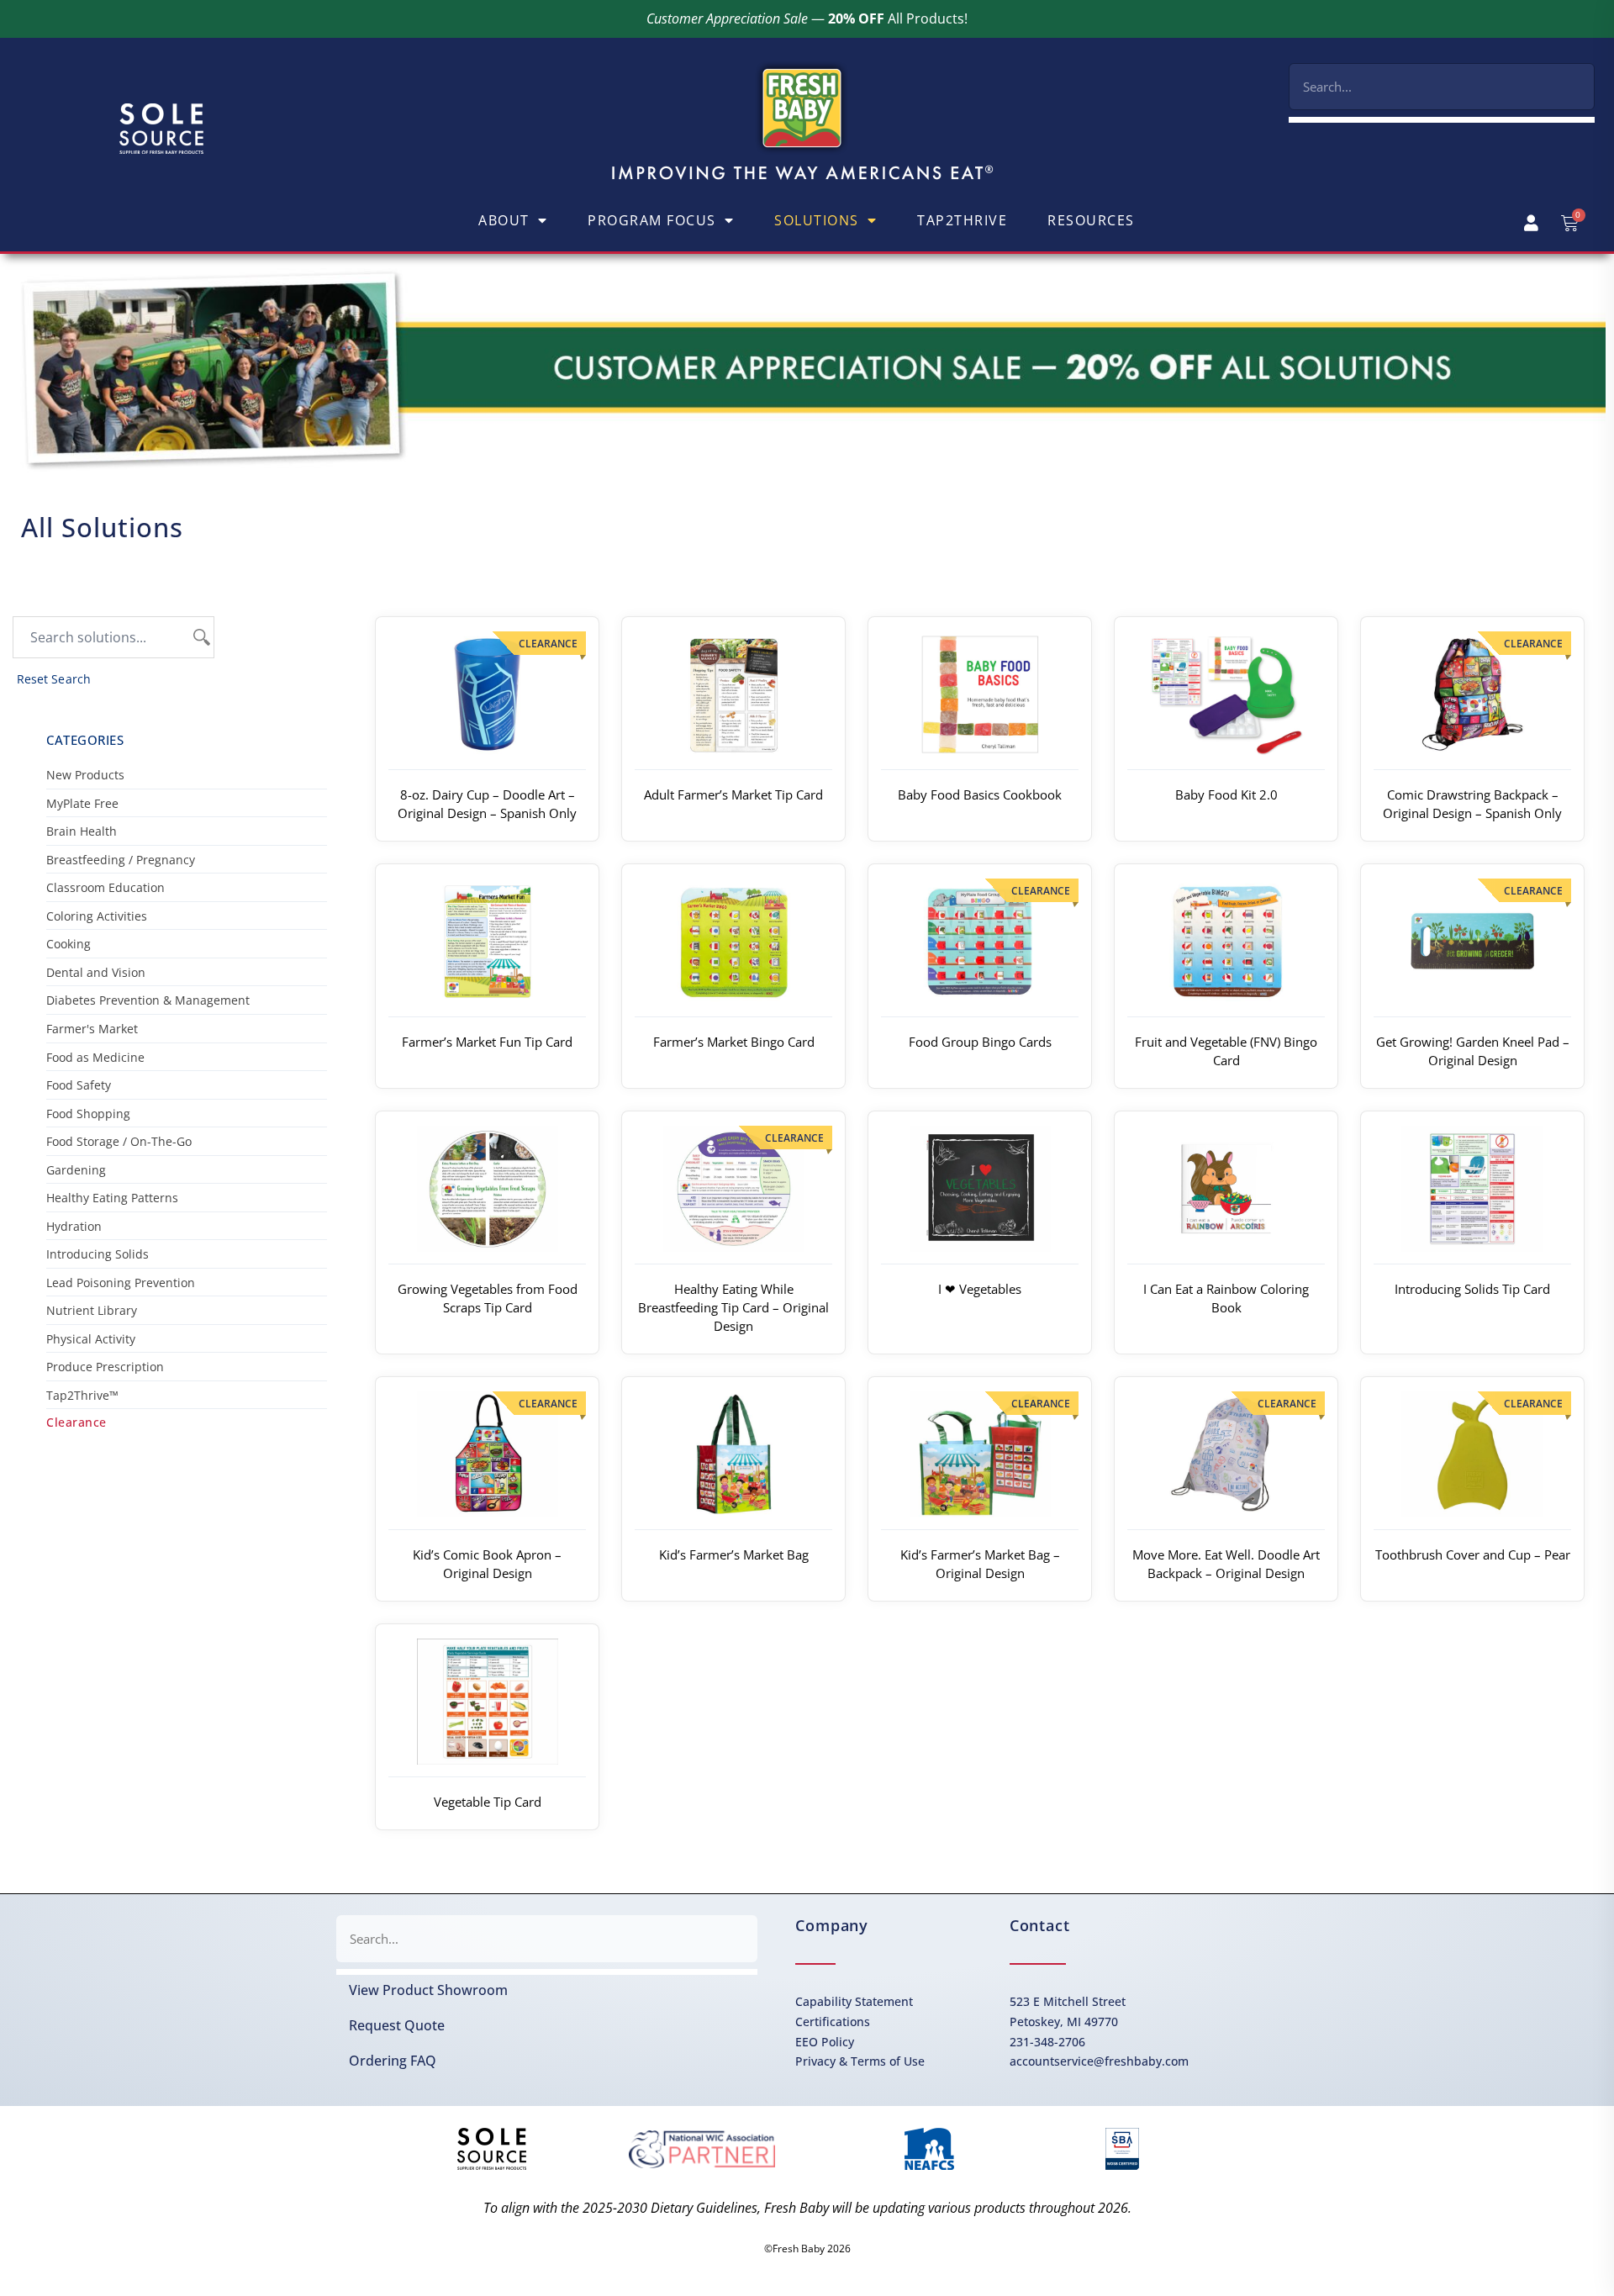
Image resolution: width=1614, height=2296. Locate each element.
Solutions (817, 220)
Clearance (76, 1422)
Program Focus (652, 220)
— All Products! (807, 18)
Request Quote (397, 2025)
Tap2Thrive (962, 220)
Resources (1091, 220)
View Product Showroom (428, 1990)
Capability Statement (854, 2001)
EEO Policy (825, 2042)
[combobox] (1442, 87)
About (504, 220)
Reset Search (54, 679)
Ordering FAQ (393, 2061)
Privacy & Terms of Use (860, 2061)
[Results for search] (1442, 120)
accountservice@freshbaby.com (1099, 2061)
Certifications (833, 2022)
